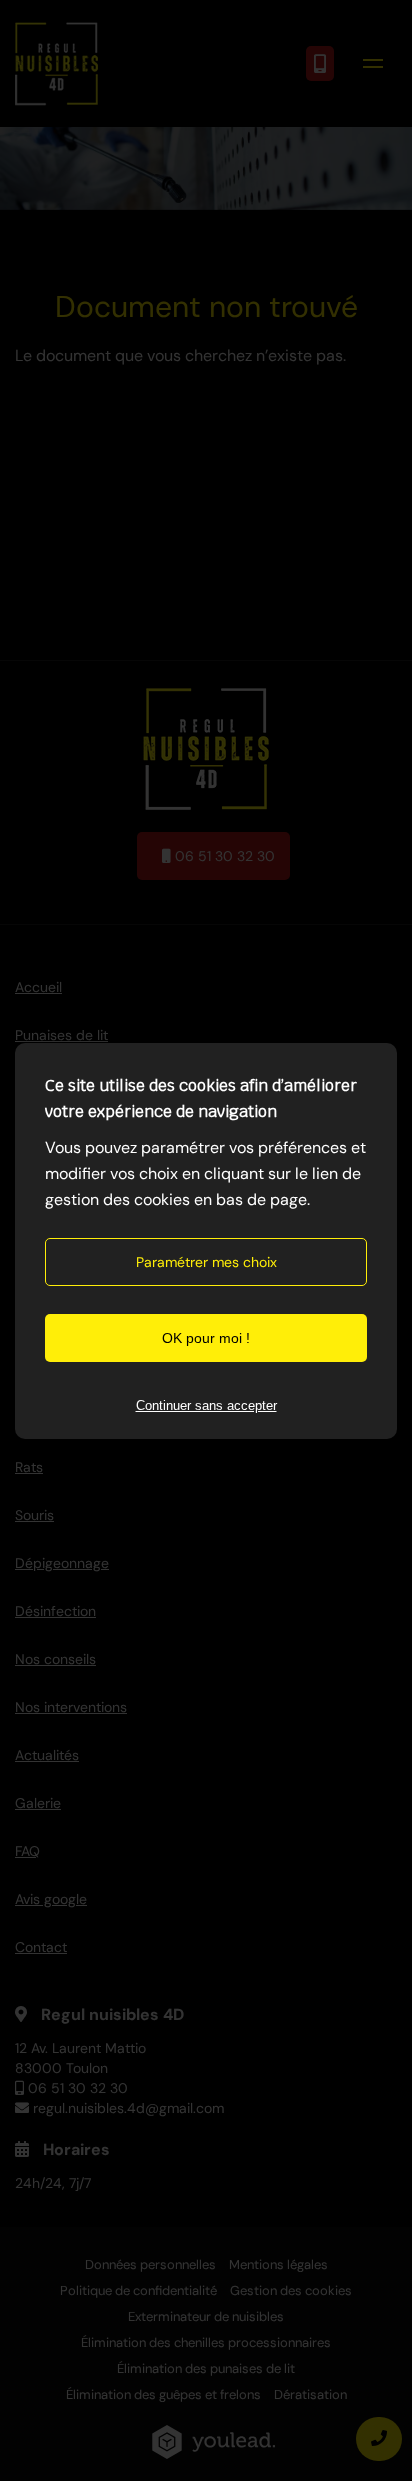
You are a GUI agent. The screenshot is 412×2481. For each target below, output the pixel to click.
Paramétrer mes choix (206, 1262)
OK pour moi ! (206, 1338)
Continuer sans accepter (206, 1405)
